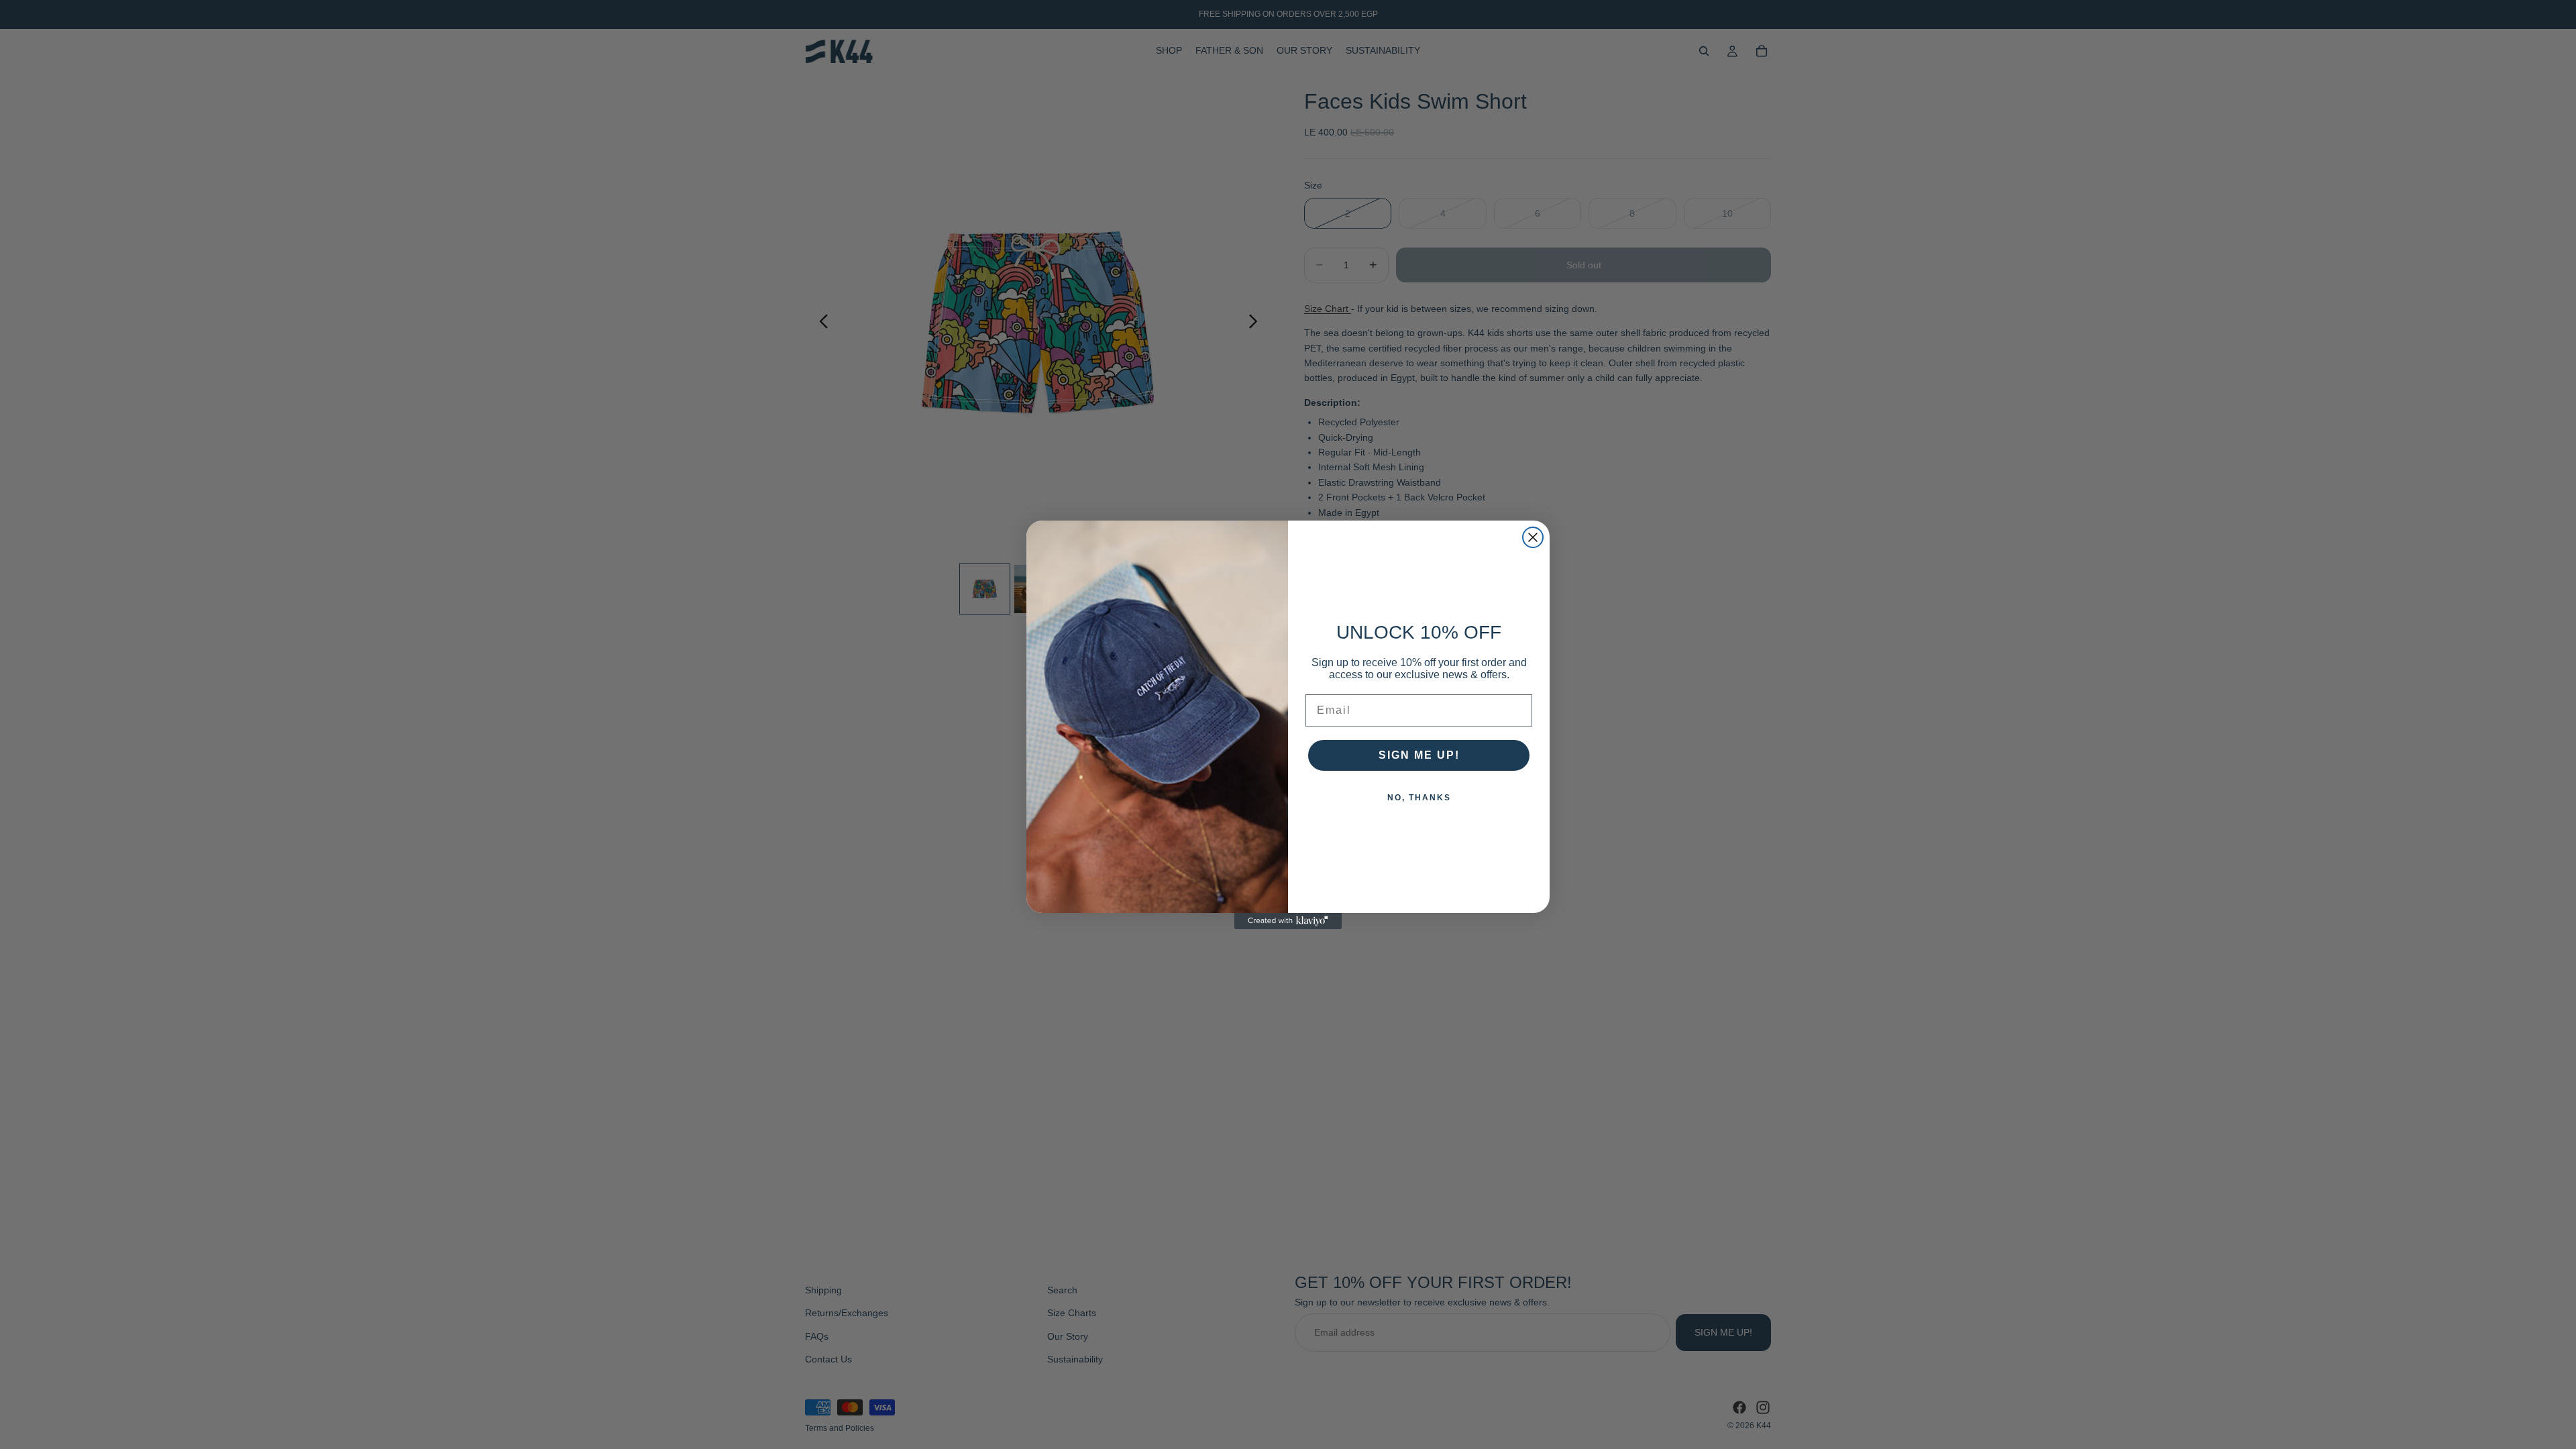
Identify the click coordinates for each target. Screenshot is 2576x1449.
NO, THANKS (1419, 798)
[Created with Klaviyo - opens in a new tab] (1288, 921)
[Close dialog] (1533, 537)
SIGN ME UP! (1419, 755)
